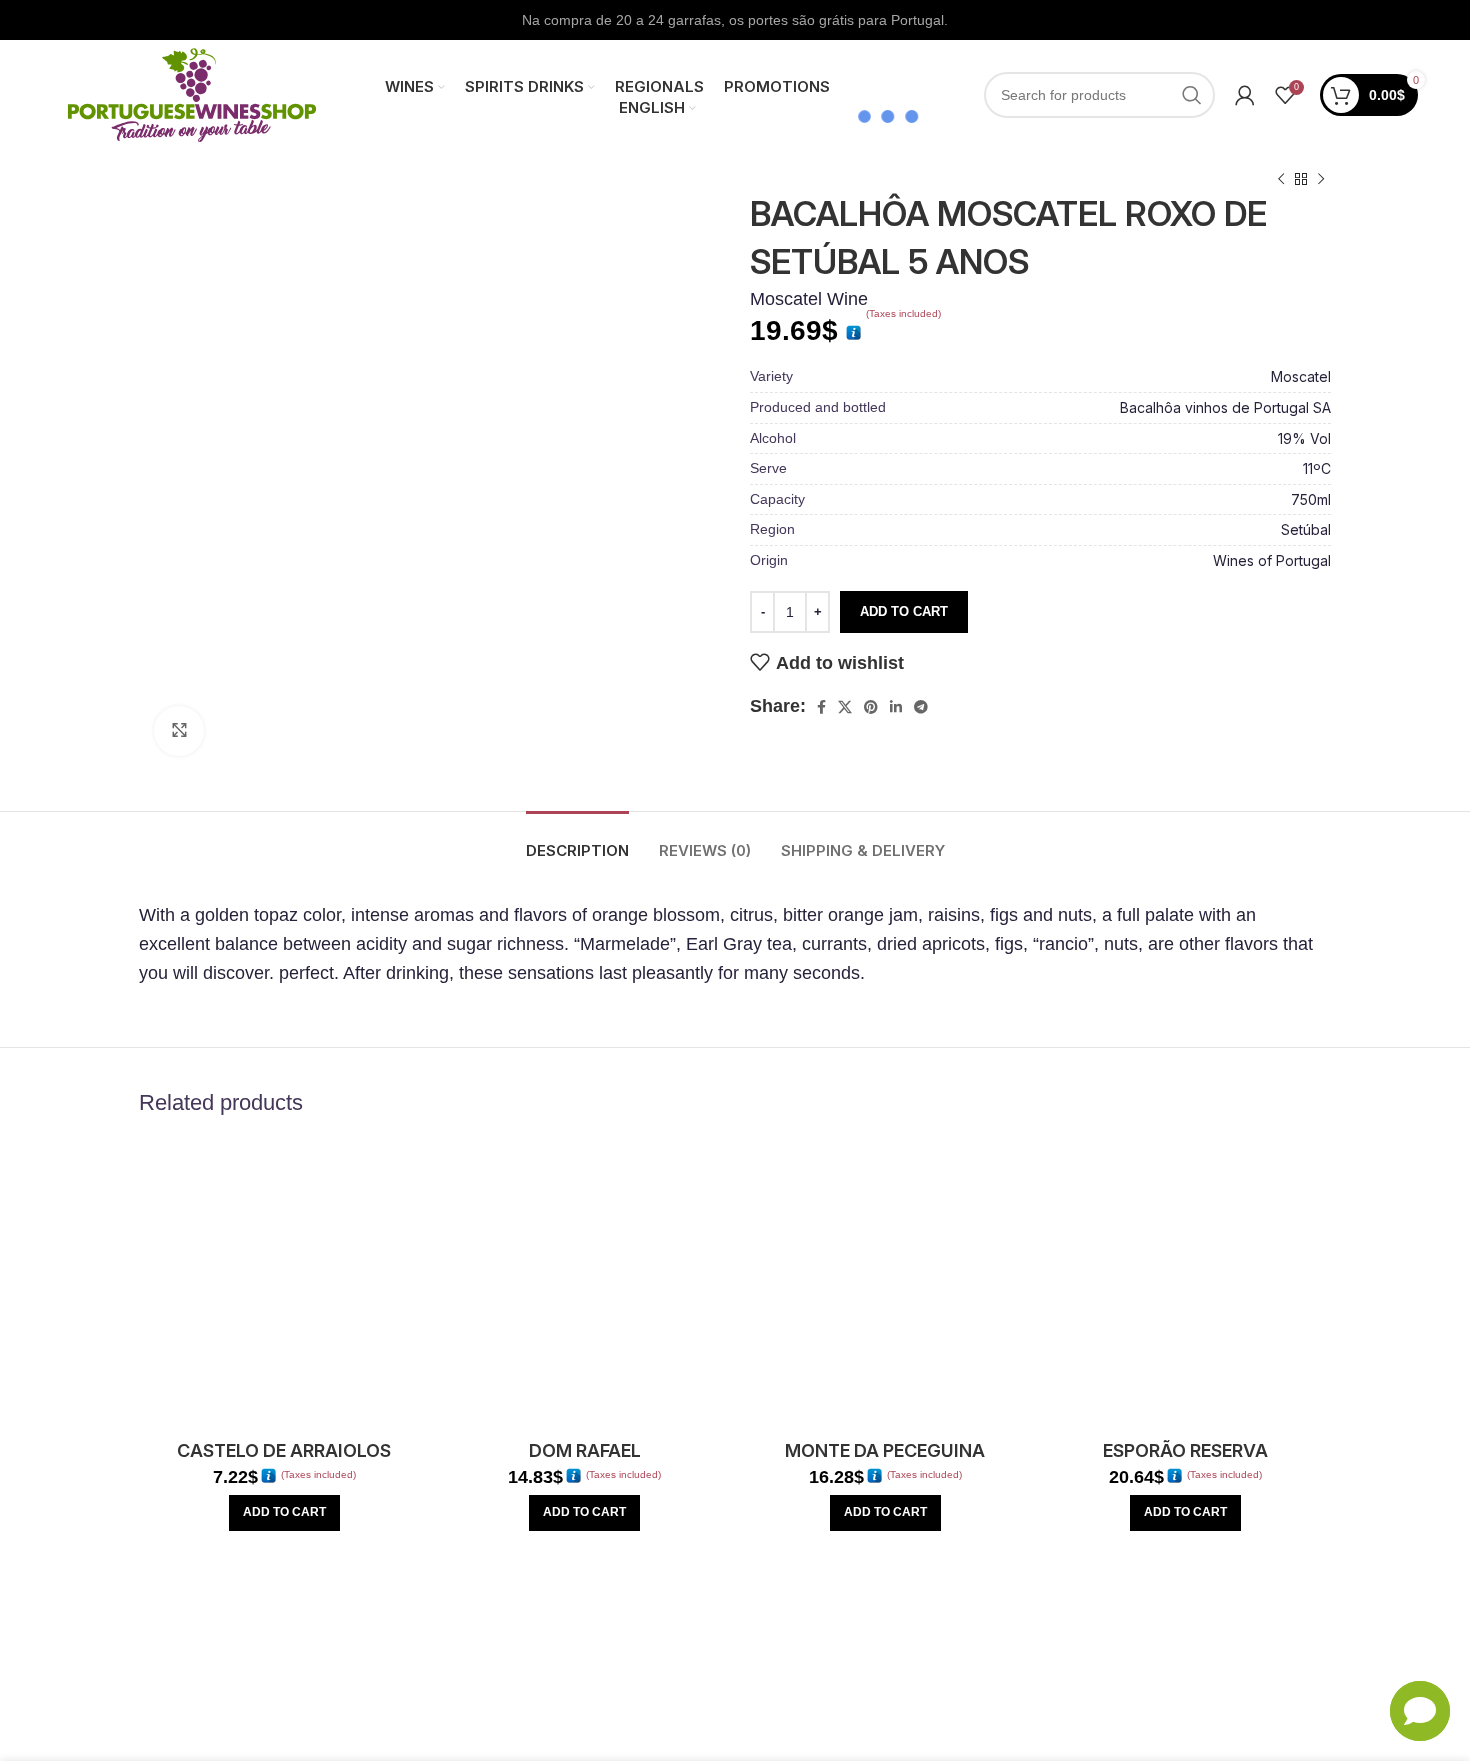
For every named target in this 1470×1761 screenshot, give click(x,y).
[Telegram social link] (921, 707)
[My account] (1245, 95)
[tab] (577, 841)
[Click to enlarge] (179, 731)
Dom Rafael (585, 1450)
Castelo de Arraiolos (284, 1450)
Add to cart (904, 611)
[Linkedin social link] (896, 707)
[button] (284, 1513)
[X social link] (845, 707)
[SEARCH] (1192, 95)
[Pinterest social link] (871, 707)
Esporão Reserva (1185, 1450)
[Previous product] (1281, 180)
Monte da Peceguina (885, 1450)
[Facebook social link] (821, 707)
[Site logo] (192, 94)
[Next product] (1321, 180)
